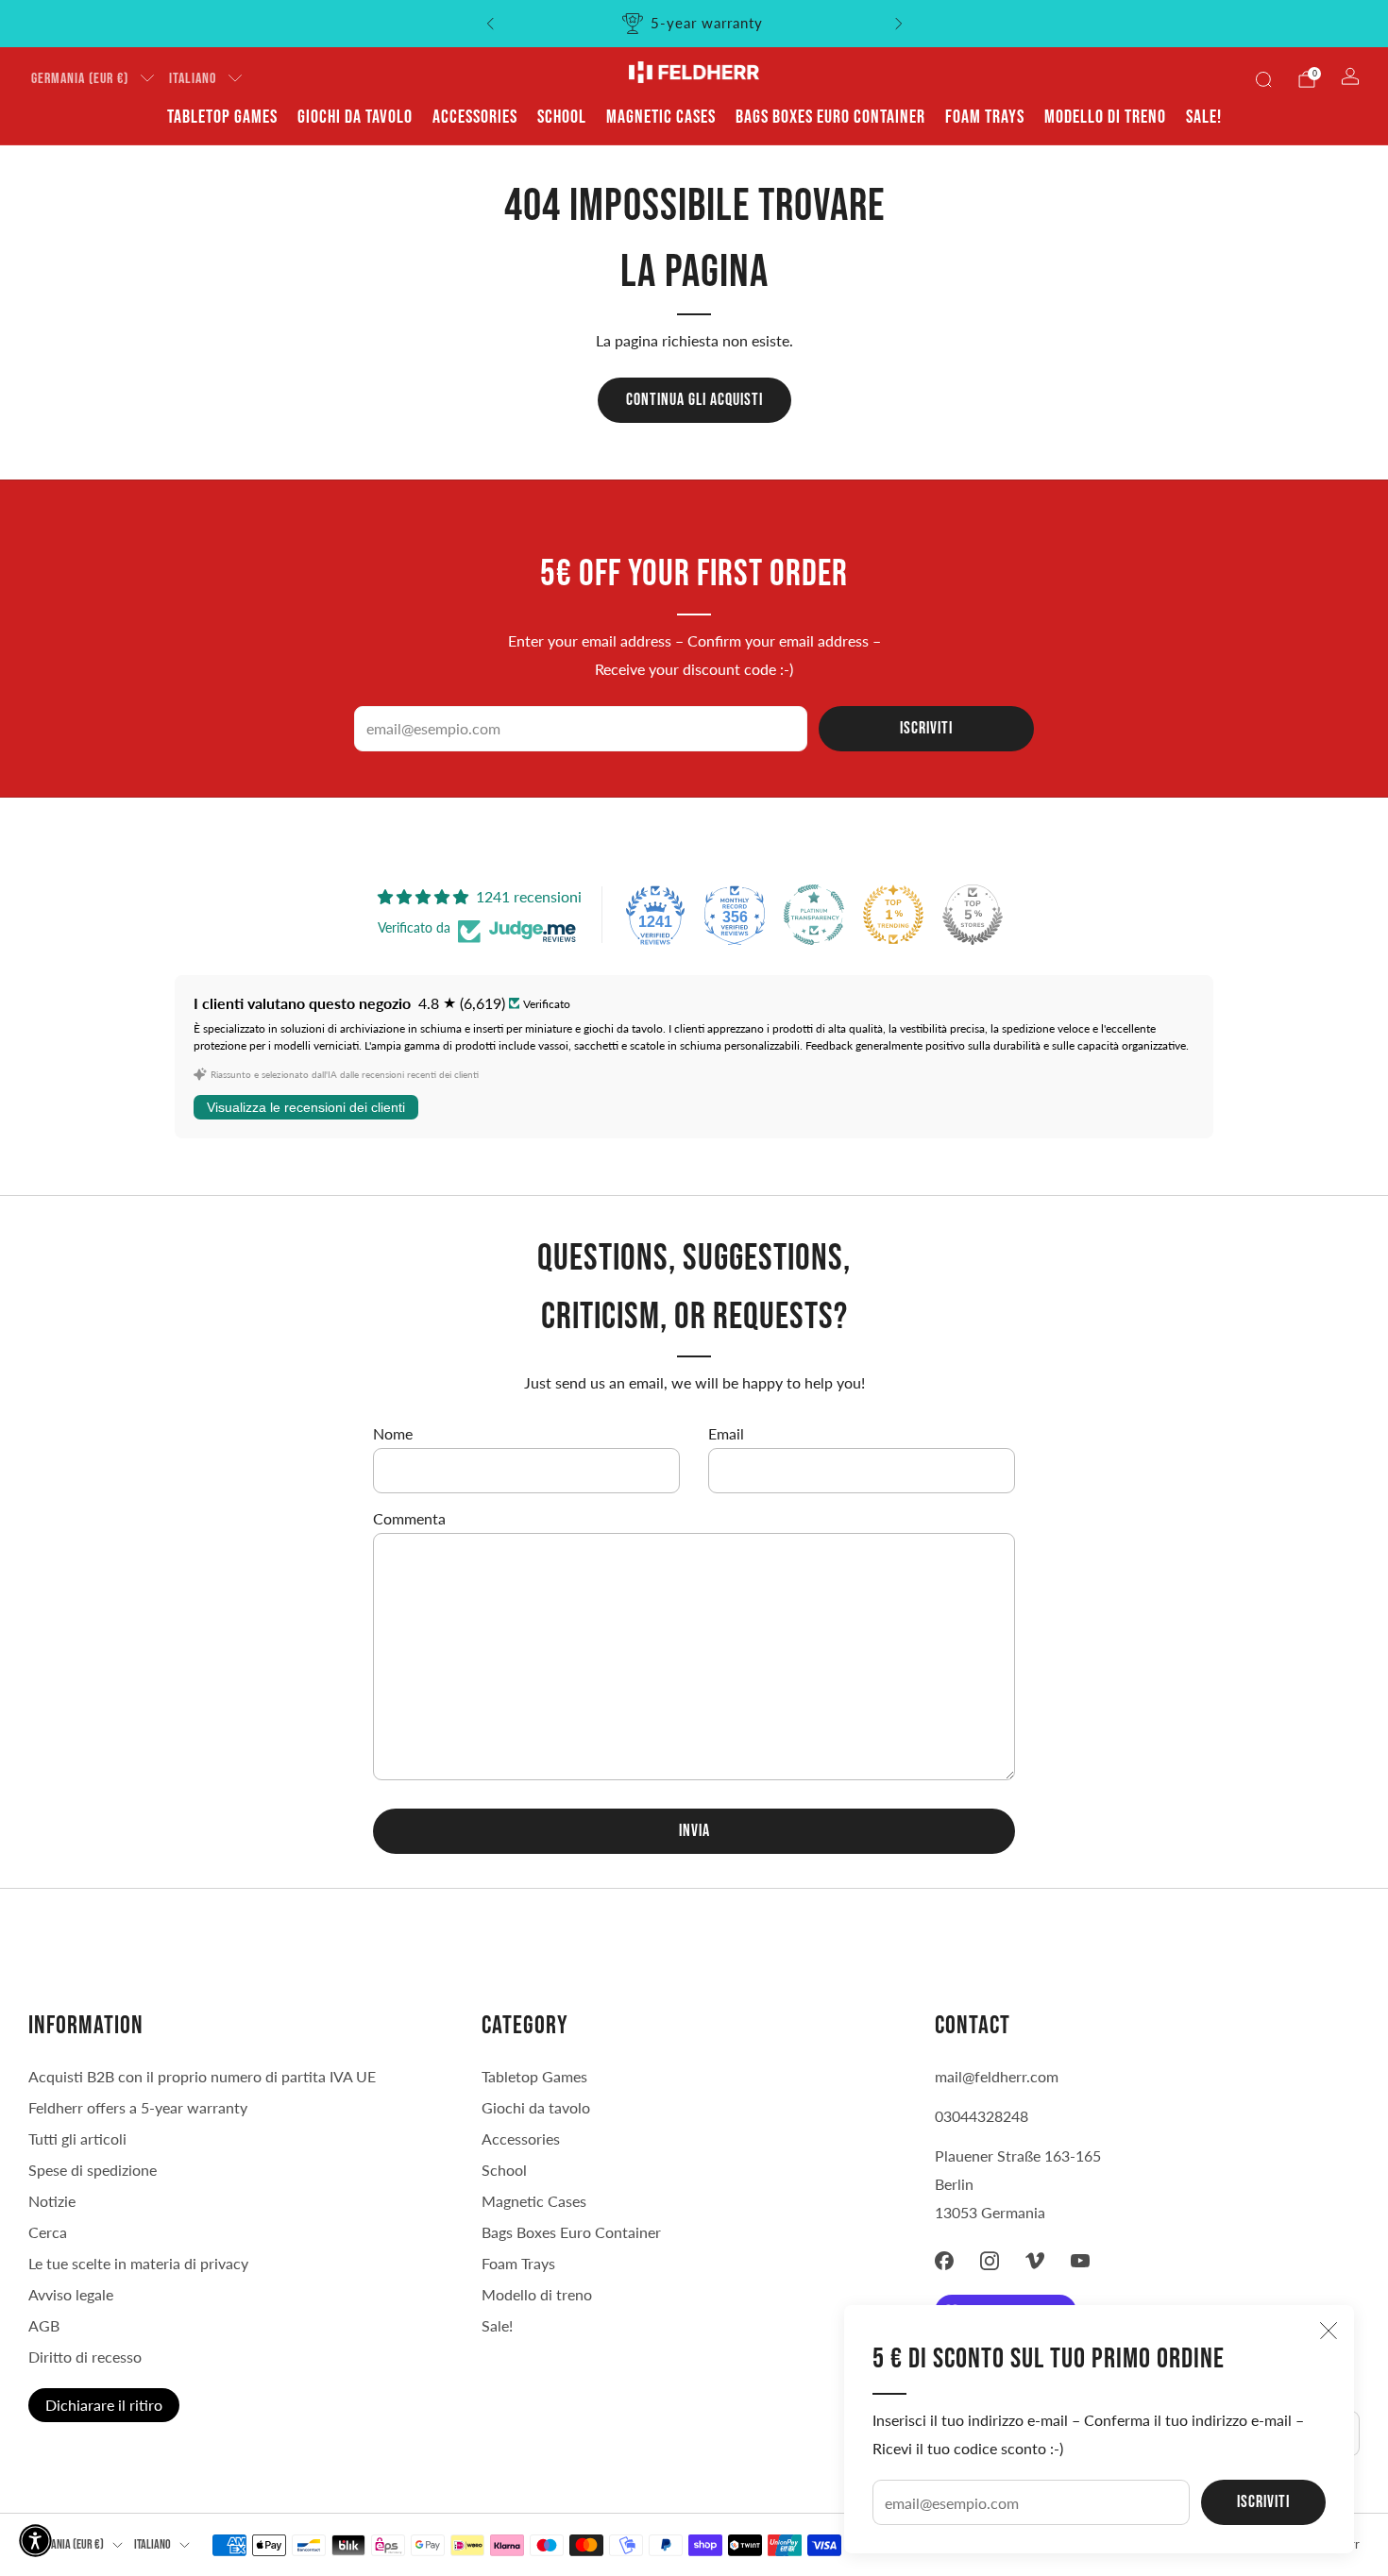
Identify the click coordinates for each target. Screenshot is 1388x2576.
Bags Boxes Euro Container (830, 117)
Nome (393, 1433)
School (562, 117)
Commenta (409, 1518)
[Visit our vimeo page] (1035, 2261)
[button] (35, 2541)
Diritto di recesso (85, 2357)
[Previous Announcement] (490, 24)
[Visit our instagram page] (990, 2261)
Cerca (48, 2232)
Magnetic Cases (661, 117)
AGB (44, 2325)
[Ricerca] (1263, 79)
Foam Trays (985, 117)
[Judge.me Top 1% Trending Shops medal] (893, 915)
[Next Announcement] (899, 24)
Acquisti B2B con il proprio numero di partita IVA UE (202, 2076)
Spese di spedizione (93, 2170)
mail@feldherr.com (997, 2076)
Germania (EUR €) (80, 79)
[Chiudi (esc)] (1329, 2331)
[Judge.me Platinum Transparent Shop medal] (814, 915)
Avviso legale (71, 2294)
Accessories (475, 117)
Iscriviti (1263, 2502)
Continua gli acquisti (694, 400)
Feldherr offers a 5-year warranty (138, 2107)
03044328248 (982, 2116)
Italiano (193, 79)
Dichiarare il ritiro (104, 2405)
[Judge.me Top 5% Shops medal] (973, 915)
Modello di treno (1105, 117)
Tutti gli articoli (77, 2138)
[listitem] (694, 24)
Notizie (52, 2201)
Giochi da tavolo (355, 117)
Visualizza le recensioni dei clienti (306, 1107)
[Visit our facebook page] (944, 2261)
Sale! (1204, 117)
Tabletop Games (222, 117)
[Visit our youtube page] (1080, 2261)
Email (726, 1433)
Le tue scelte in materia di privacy (138, 2263)
